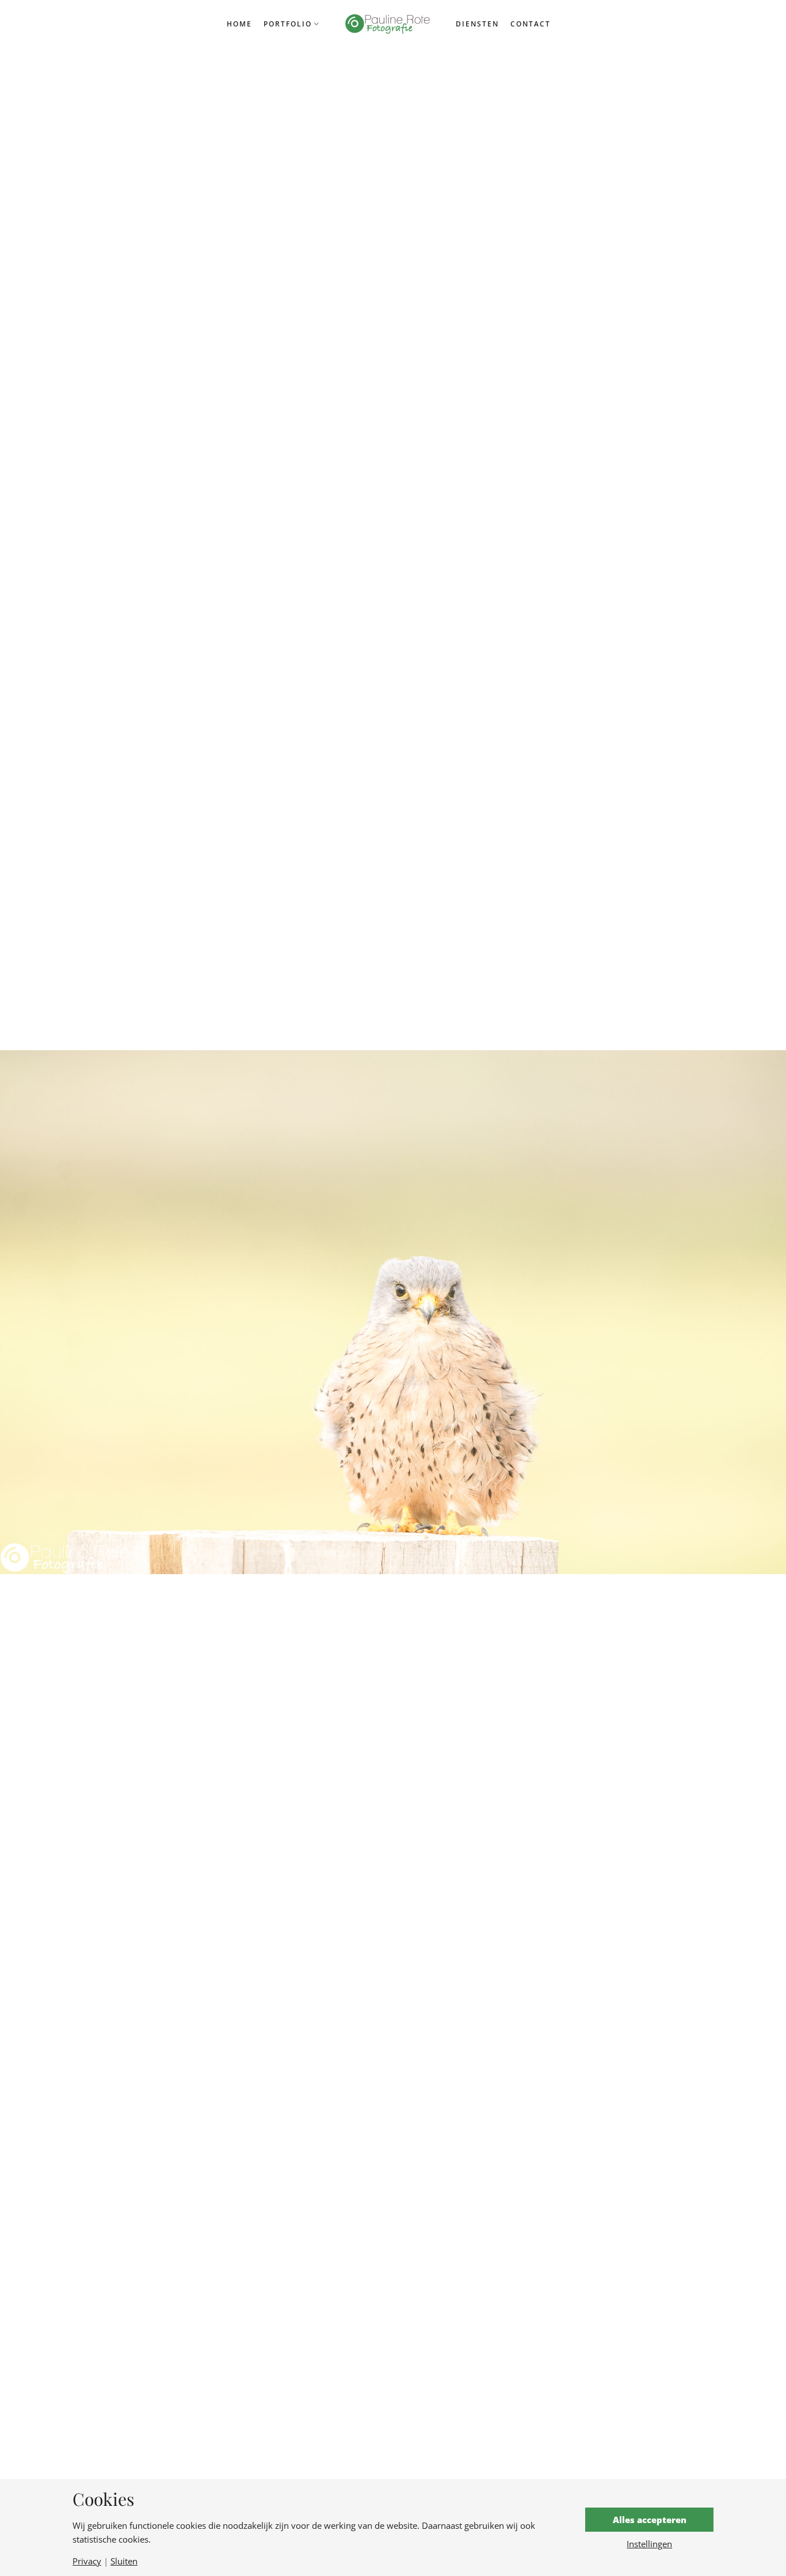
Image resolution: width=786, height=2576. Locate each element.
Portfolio (288, 24)
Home (239, 24)
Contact (531, 24)
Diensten (477, 24)
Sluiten (124, 2561)
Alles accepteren (650, 2520)
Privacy (87, 2561)
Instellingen (649, 2544)
